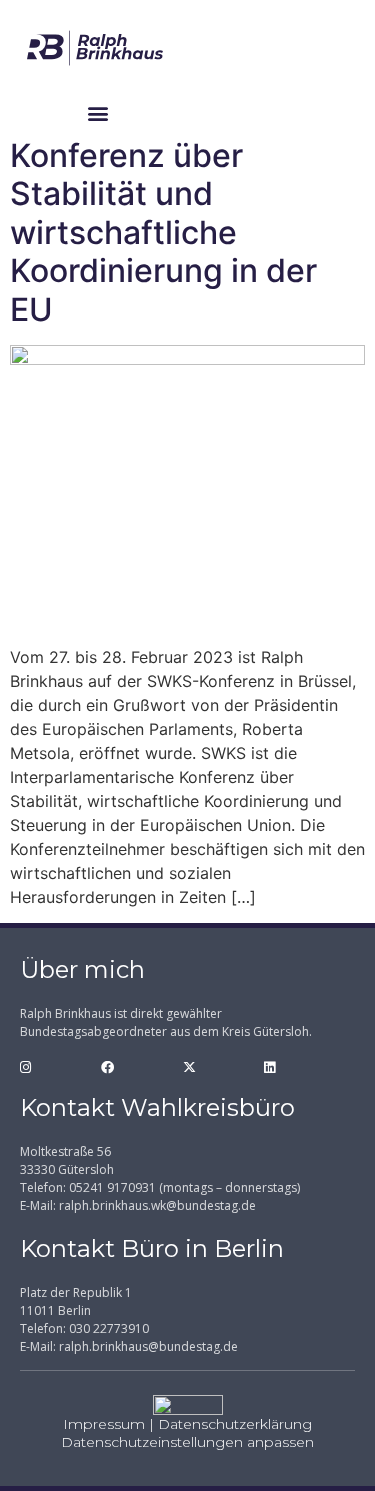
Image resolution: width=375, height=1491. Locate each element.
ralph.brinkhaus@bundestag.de (148, 1346)
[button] (98, 112)
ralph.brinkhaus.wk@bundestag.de (157, 1205)
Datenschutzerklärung (235, 1424)
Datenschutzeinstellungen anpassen (187, 1442)
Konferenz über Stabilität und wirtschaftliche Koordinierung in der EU (163, 232)
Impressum (104, 1424)
